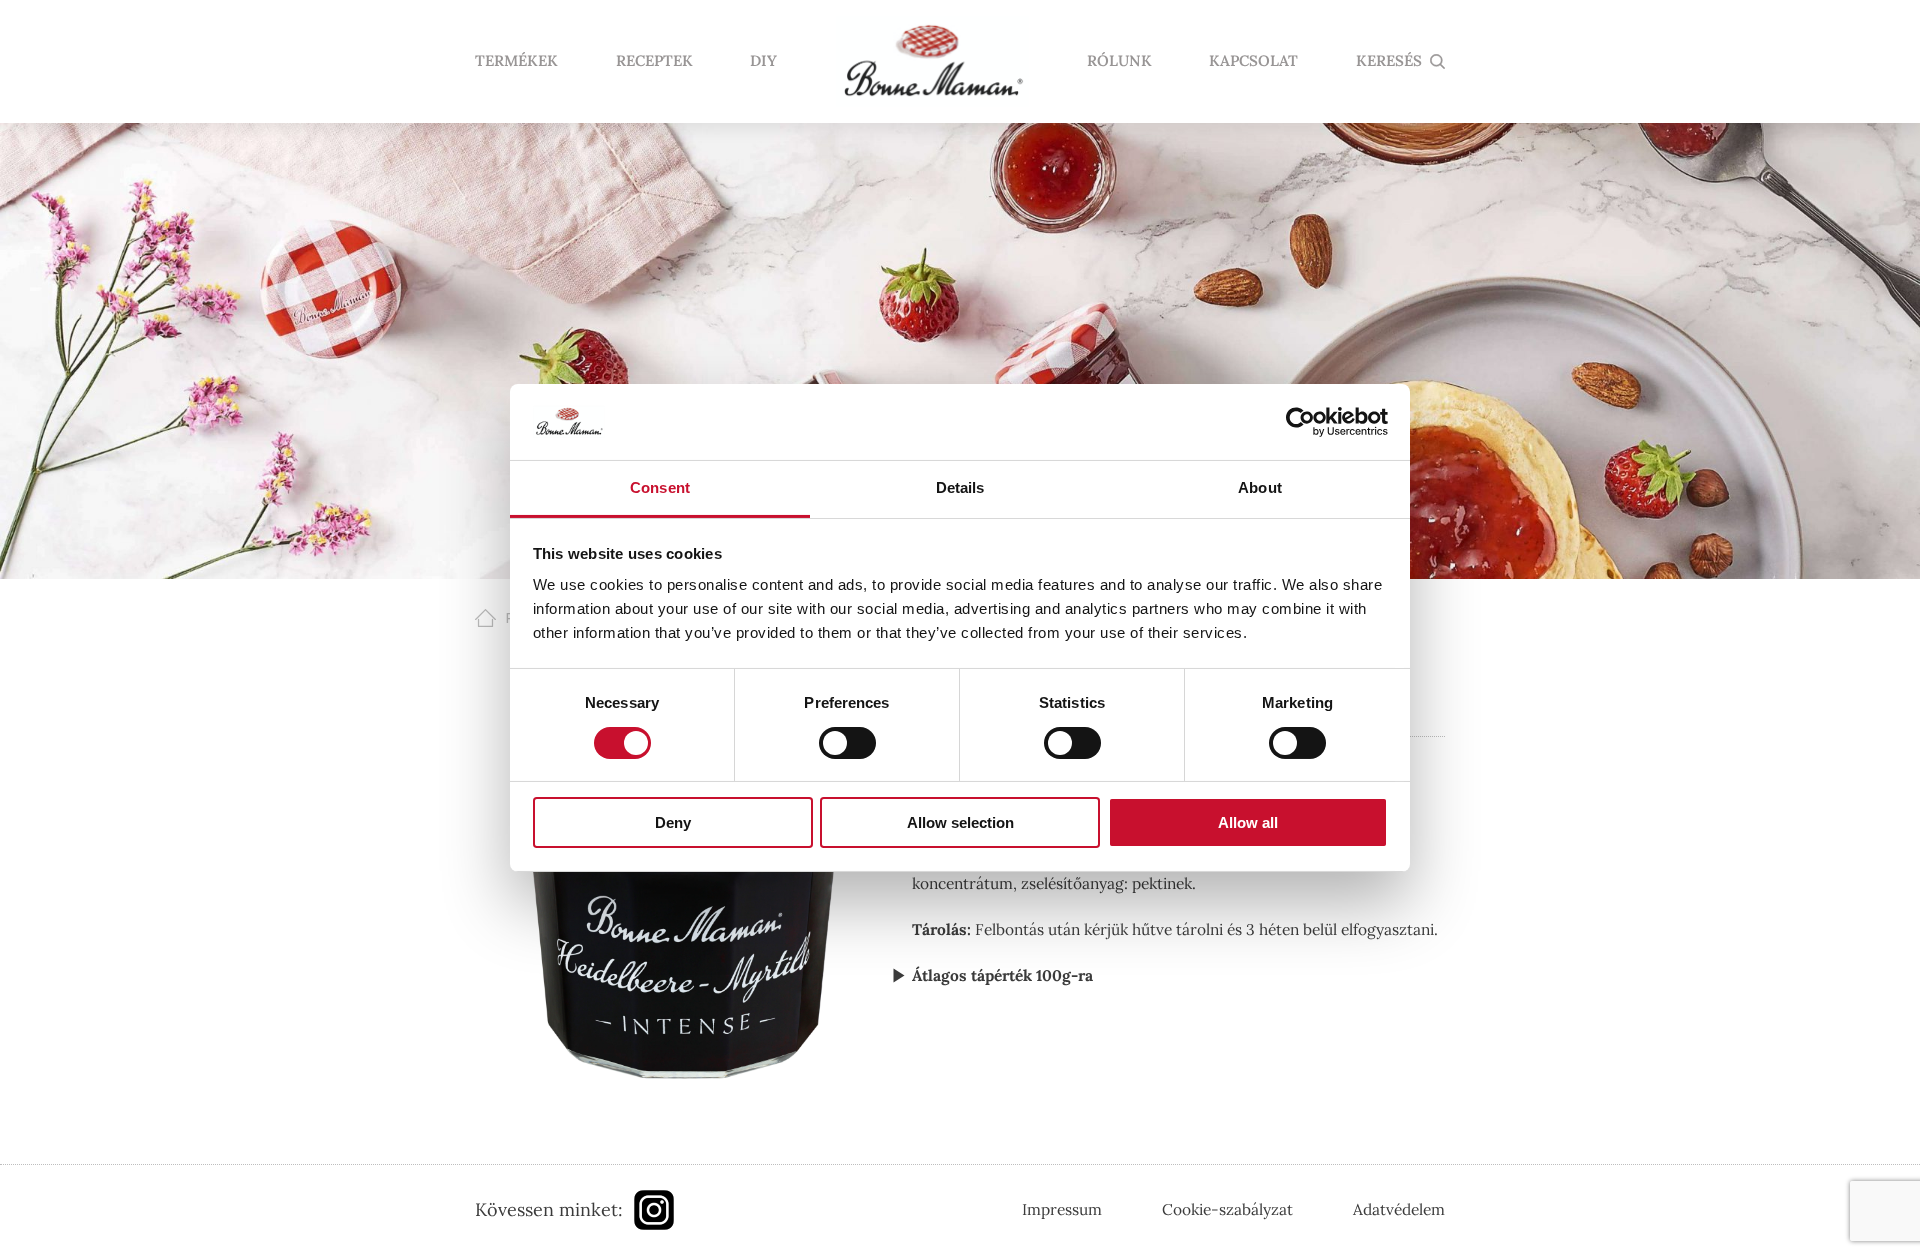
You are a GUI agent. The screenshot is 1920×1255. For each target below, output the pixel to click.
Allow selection (960, 822)
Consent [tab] (660, 487)
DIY (763, 61)
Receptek (654, 61)
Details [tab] (960, 487)
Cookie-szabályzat (1227, 1209)
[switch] (847, 743)
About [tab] (1260, 487)
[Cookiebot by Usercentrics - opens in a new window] (1300, 422)
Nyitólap (932, 62)
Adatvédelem (1399, 1209)
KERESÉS (1389, 61)
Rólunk (1119, 61)
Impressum (1062, 1209)
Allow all (1248, 822)
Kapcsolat (1253, 61)
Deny (673, 822)
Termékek (516, 61)
